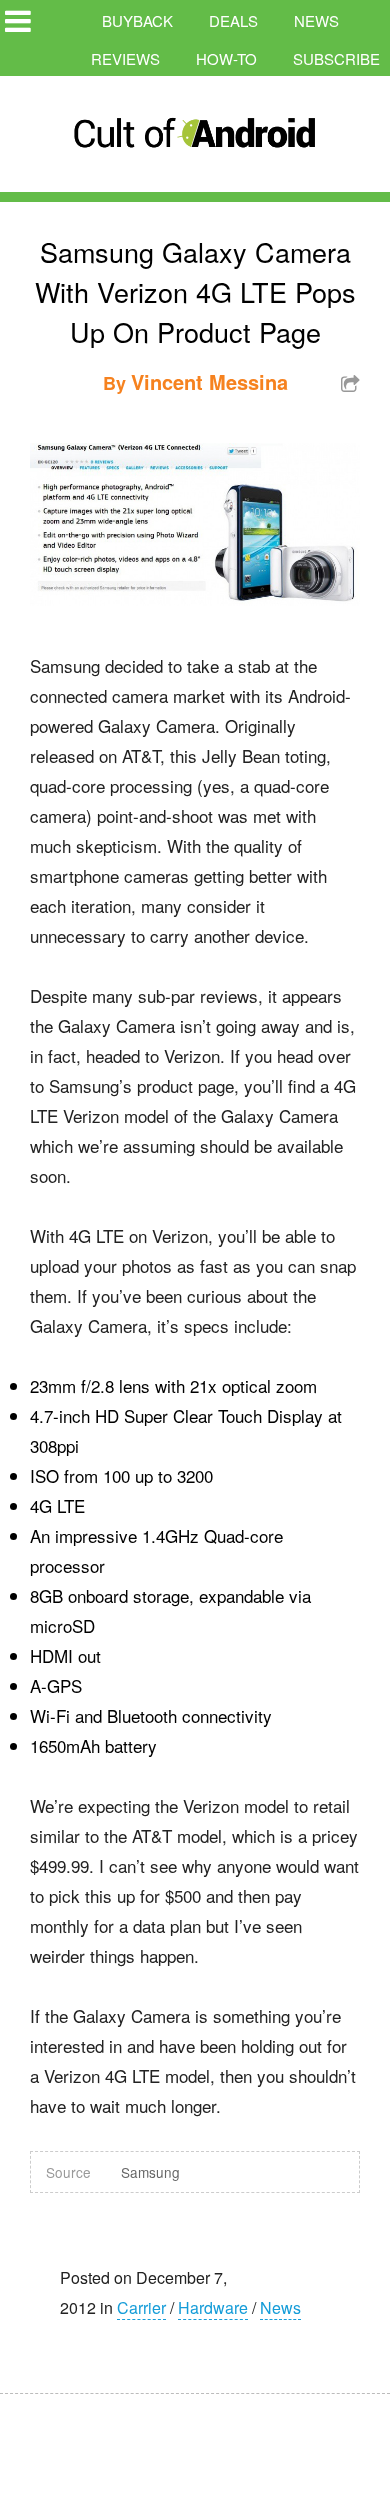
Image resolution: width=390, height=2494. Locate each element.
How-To (226, 58)
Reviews (125, 58)
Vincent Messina (209, 381)
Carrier (141, 2307)
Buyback (137, 20)
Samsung (150, 2172)
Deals (233, 20)
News (316, 20)
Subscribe (336, 58)
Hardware (213, 2307)
